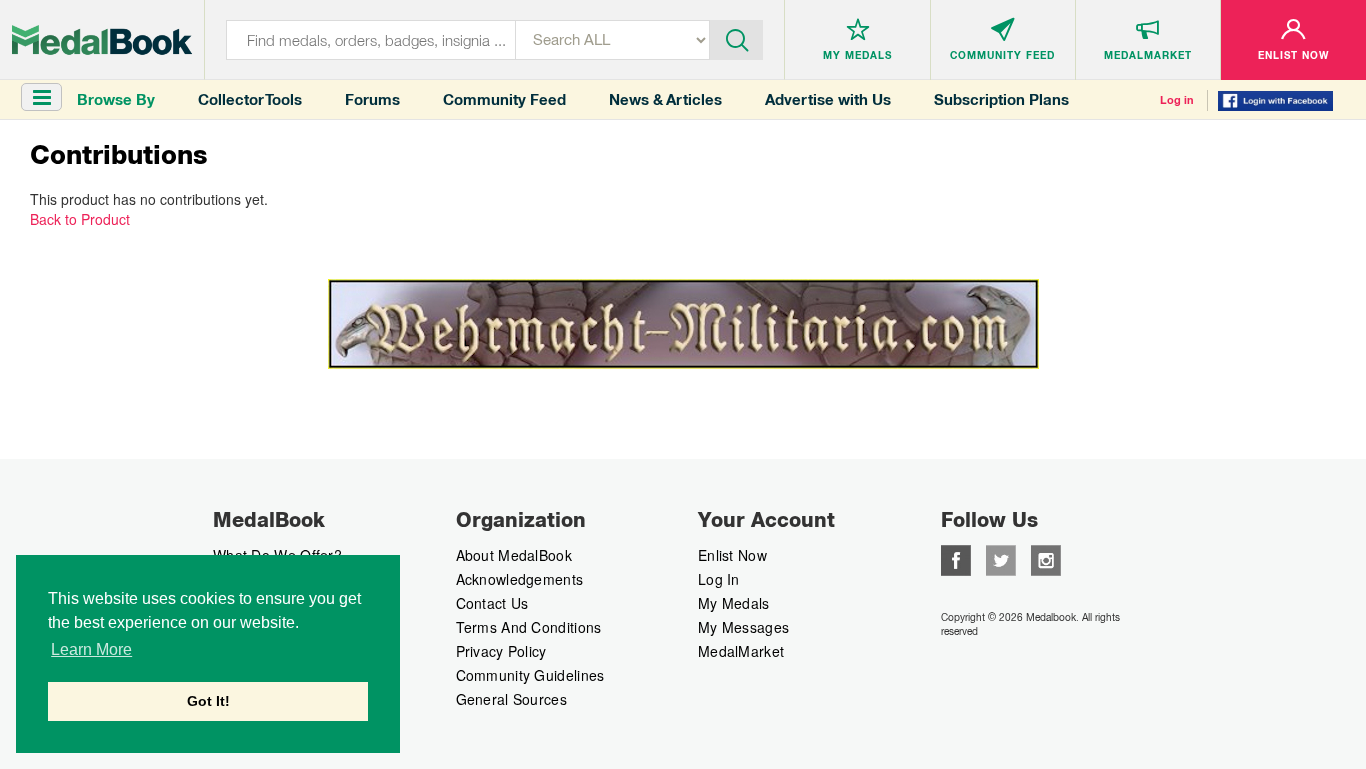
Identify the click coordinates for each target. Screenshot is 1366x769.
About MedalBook (514, 555)
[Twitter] (1001, 558)
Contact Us (492, 603)
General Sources (512, 699)
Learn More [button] (91, 649)
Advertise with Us (828, 99)
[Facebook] (956, 558)
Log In (719, 579)
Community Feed (504, 99)
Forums (372, 99)
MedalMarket (741, 651)
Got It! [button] (208, 701)
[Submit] (737, 38)
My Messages (743, 627)
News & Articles (665, 99)
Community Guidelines (530, 675)
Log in (1177, 100)
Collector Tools (250, 99)
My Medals (734, 603)
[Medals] (102, 40)
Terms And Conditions (529, 627)
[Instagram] (1046, 558)
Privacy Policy (501, 651)
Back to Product (80, 219)
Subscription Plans (1001, 99)
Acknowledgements (520, 579)
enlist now (732, 555)
